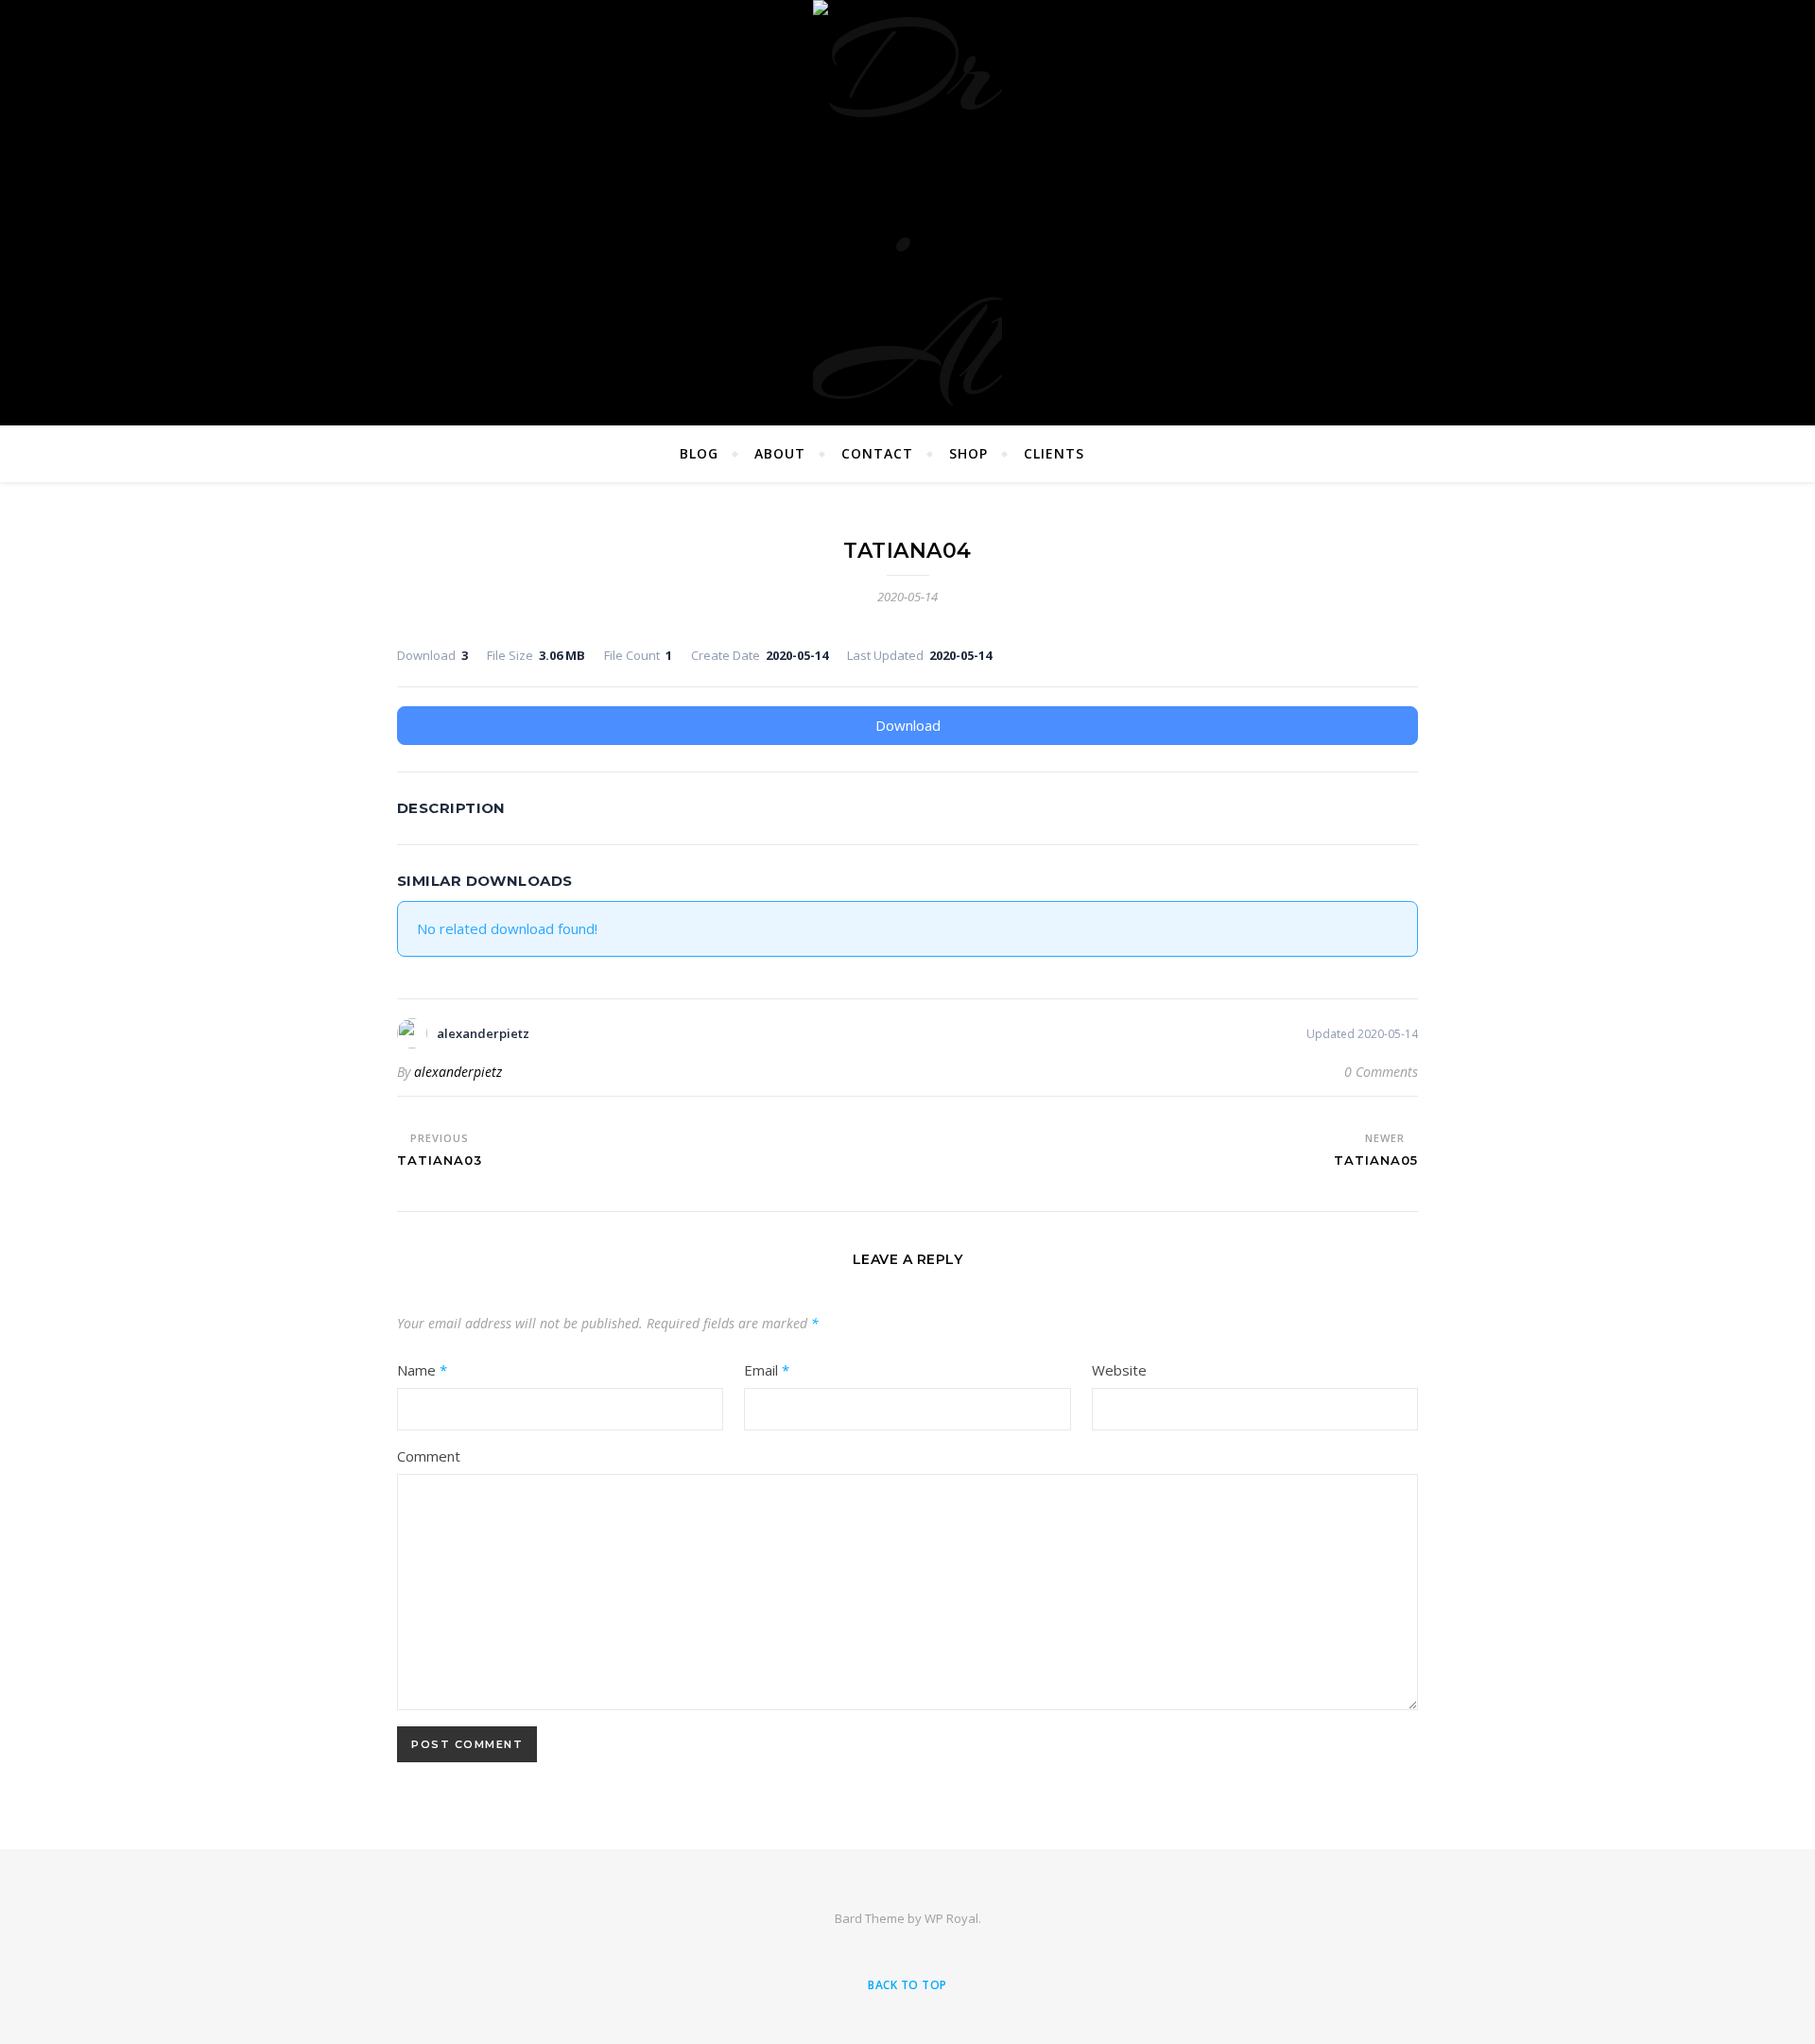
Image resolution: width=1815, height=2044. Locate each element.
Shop (968, 453)
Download (908, 725)
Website (1119, 1370)
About (780, 453)
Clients (1054, 453)
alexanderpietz (458, 1072)
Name (422, 1370)
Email (767, 1370)
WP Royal (951, 1918)
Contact (877, 453)
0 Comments (1381, 1072)
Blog (699, 453)
